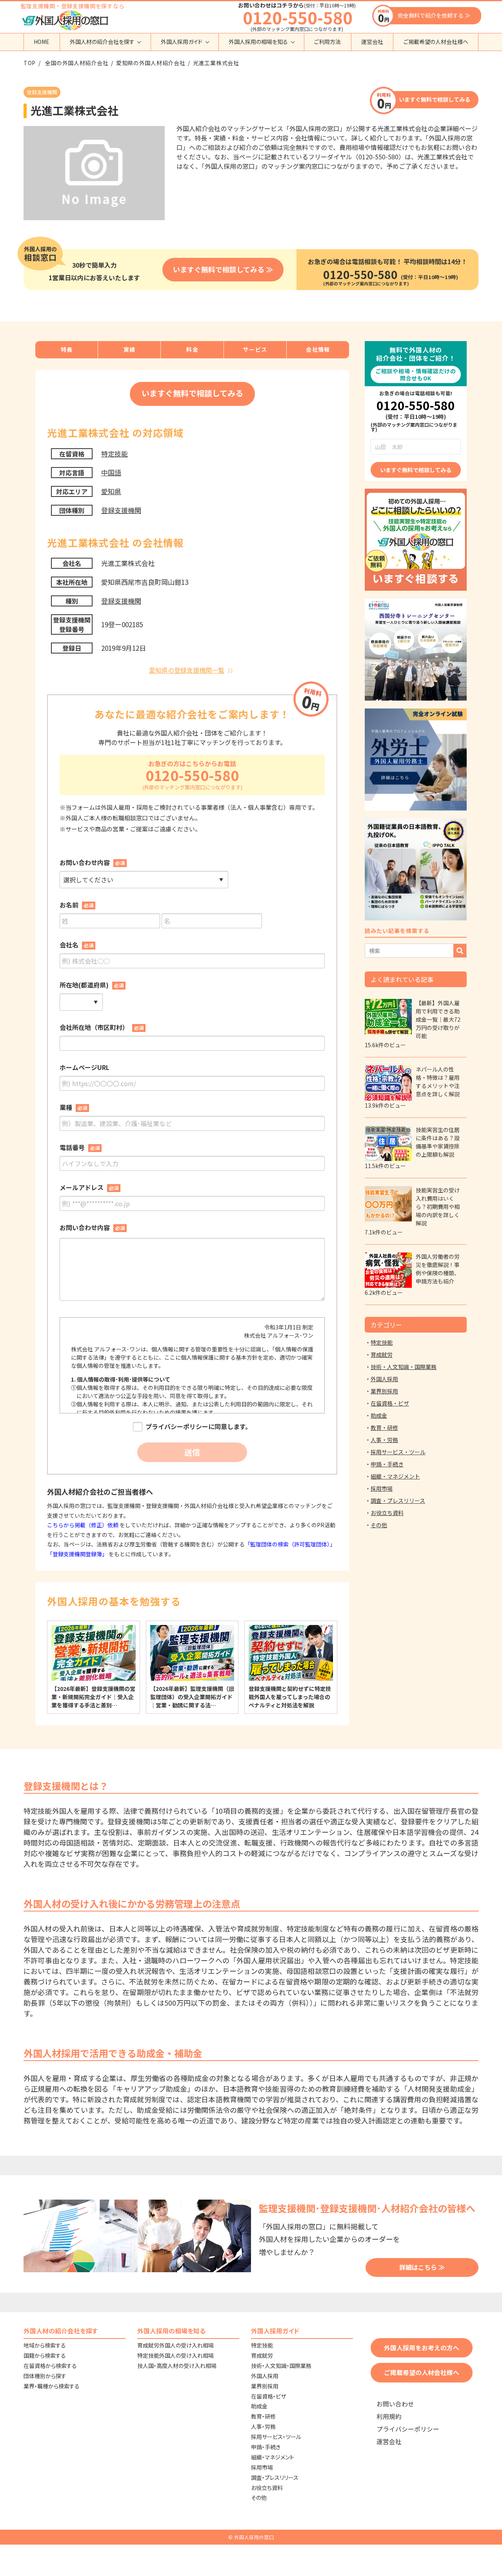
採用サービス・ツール (398, 1452)
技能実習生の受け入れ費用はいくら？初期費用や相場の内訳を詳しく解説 (438, 1207)
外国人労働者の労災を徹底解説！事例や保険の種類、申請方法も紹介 (438, 1269)
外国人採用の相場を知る (258, 42)
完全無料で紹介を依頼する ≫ (434, 15)
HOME (42, 42)
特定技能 (115, 454)
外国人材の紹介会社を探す (102, 42)
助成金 (379, 1415)
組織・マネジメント (395, 1476)
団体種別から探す (45, 2376)
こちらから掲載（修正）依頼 (83, 1525)
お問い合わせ (395, 2404)
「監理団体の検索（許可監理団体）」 (290, 1544)
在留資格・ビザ (390, 1403)
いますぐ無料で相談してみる (435, 99)
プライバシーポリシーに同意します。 (198, 1427)
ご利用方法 (327, 42)
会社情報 (318, 349)
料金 (192, 349)
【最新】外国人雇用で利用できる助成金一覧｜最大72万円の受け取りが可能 (438, 1019)
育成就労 (382, 1355)
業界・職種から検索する (52, 2386)
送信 (192, 1452)
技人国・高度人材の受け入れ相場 (177, 2366)
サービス (255, 349)
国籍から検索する (45, 2355)
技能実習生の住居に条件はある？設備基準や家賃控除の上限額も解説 (438, 1142)
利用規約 (389, 2416)
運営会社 (372, 42)
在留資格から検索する (50, 2366)
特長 (67, 349)
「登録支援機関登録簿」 (77, 1554)
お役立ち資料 (387, 1513)
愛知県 (111, 491)
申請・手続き (387, 1464)
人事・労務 (384, 1440)
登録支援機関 (121, 510)
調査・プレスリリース (398, 1501)
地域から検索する (45, 2345)
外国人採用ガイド (182, 42)
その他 (379, 1525)
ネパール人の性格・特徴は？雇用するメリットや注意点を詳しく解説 (438, 1082)
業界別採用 (384, 1391)
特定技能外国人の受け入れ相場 (176, 2355)
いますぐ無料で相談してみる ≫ (223, 269)
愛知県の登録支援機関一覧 (187, 670)
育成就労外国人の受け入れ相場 (176, 2345)
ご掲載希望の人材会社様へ (436, 42)
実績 (130, 349)
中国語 (111, 472)
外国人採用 (384, 1379)
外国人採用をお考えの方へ (422, 2348)
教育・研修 (384, 1428)
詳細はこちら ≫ (422, 2267)
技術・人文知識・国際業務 (404, 1367)
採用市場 (382, 1488)
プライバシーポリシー (408, 2429)
